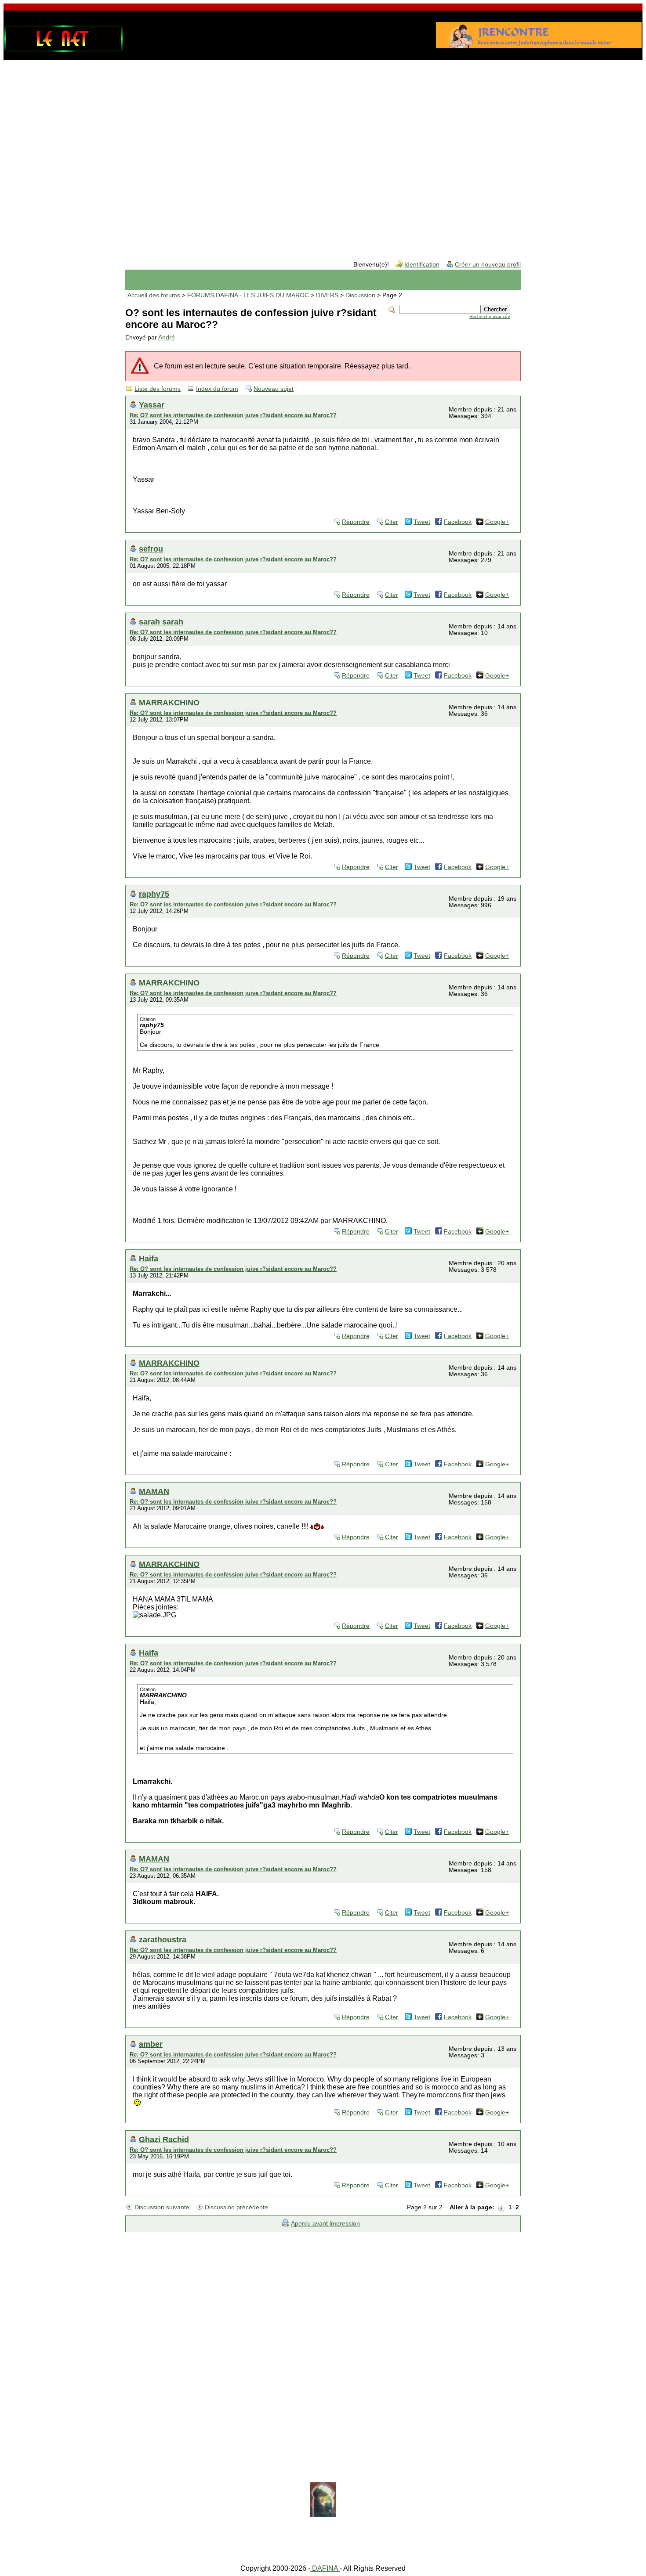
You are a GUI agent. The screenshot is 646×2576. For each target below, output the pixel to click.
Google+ (497, 522)
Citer (392, 522)
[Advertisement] (323, 133)
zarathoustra (163, 1939)
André (167, 337)
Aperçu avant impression (325, 2224)
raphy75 (154, 894)
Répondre (356, 522)
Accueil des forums (154, 295)
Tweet (422, 522)
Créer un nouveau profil (488, 265)
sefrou (151, 549)
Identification (422, 265)
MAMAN (154, 1491)
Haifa (149, 1258)
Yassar (152, 405)
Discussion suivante (162, 2207)
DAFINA (325, 2568)
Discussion (360, 295)
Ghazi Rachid (164, 2139)
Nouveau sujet (274, 389)
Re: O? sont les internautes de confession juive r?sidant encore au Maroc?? (233, 415)
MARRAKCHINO (169, 702)
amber (151, 2044)
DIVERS (327, 295)
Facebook (458, 522)
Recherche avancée (490, 316)
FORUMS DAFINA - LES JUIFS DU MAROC (248, 295)
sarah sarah (161, 622)
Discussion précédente (236, 2207)
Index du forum (217, 389)
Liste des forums (158, 389)
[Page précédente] (501, 2208)
